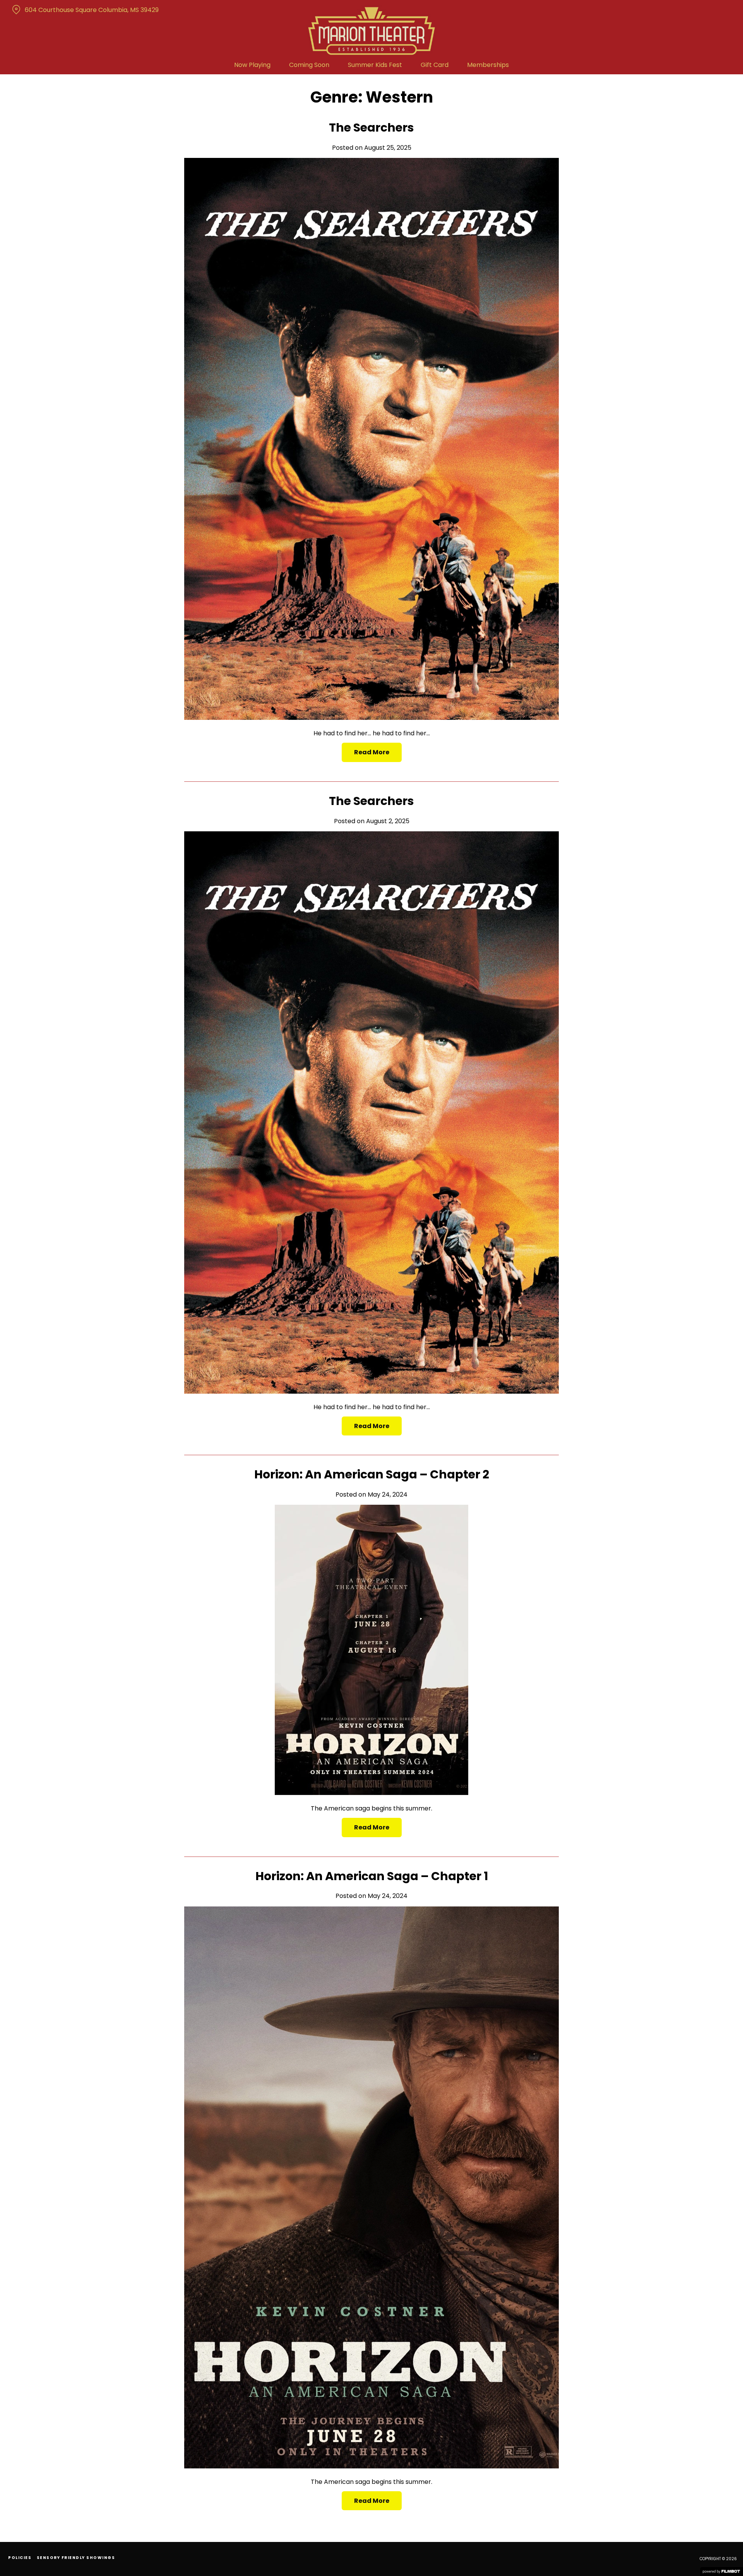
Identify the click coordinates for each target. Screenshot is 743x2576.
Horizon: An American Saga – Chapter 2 (372, 1474)
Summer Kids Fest (375, 65)
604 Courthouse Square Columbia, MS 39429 (92, 10)
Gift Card (435, 65)
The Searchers (371, 128)
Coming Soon (309, 65)
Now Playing (252, 65)
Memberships (488, 65)
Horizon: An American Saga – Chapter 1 (372, 1876)
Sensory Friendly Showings (76, 2558)
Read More (372, 752)
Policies (20, 2558)
